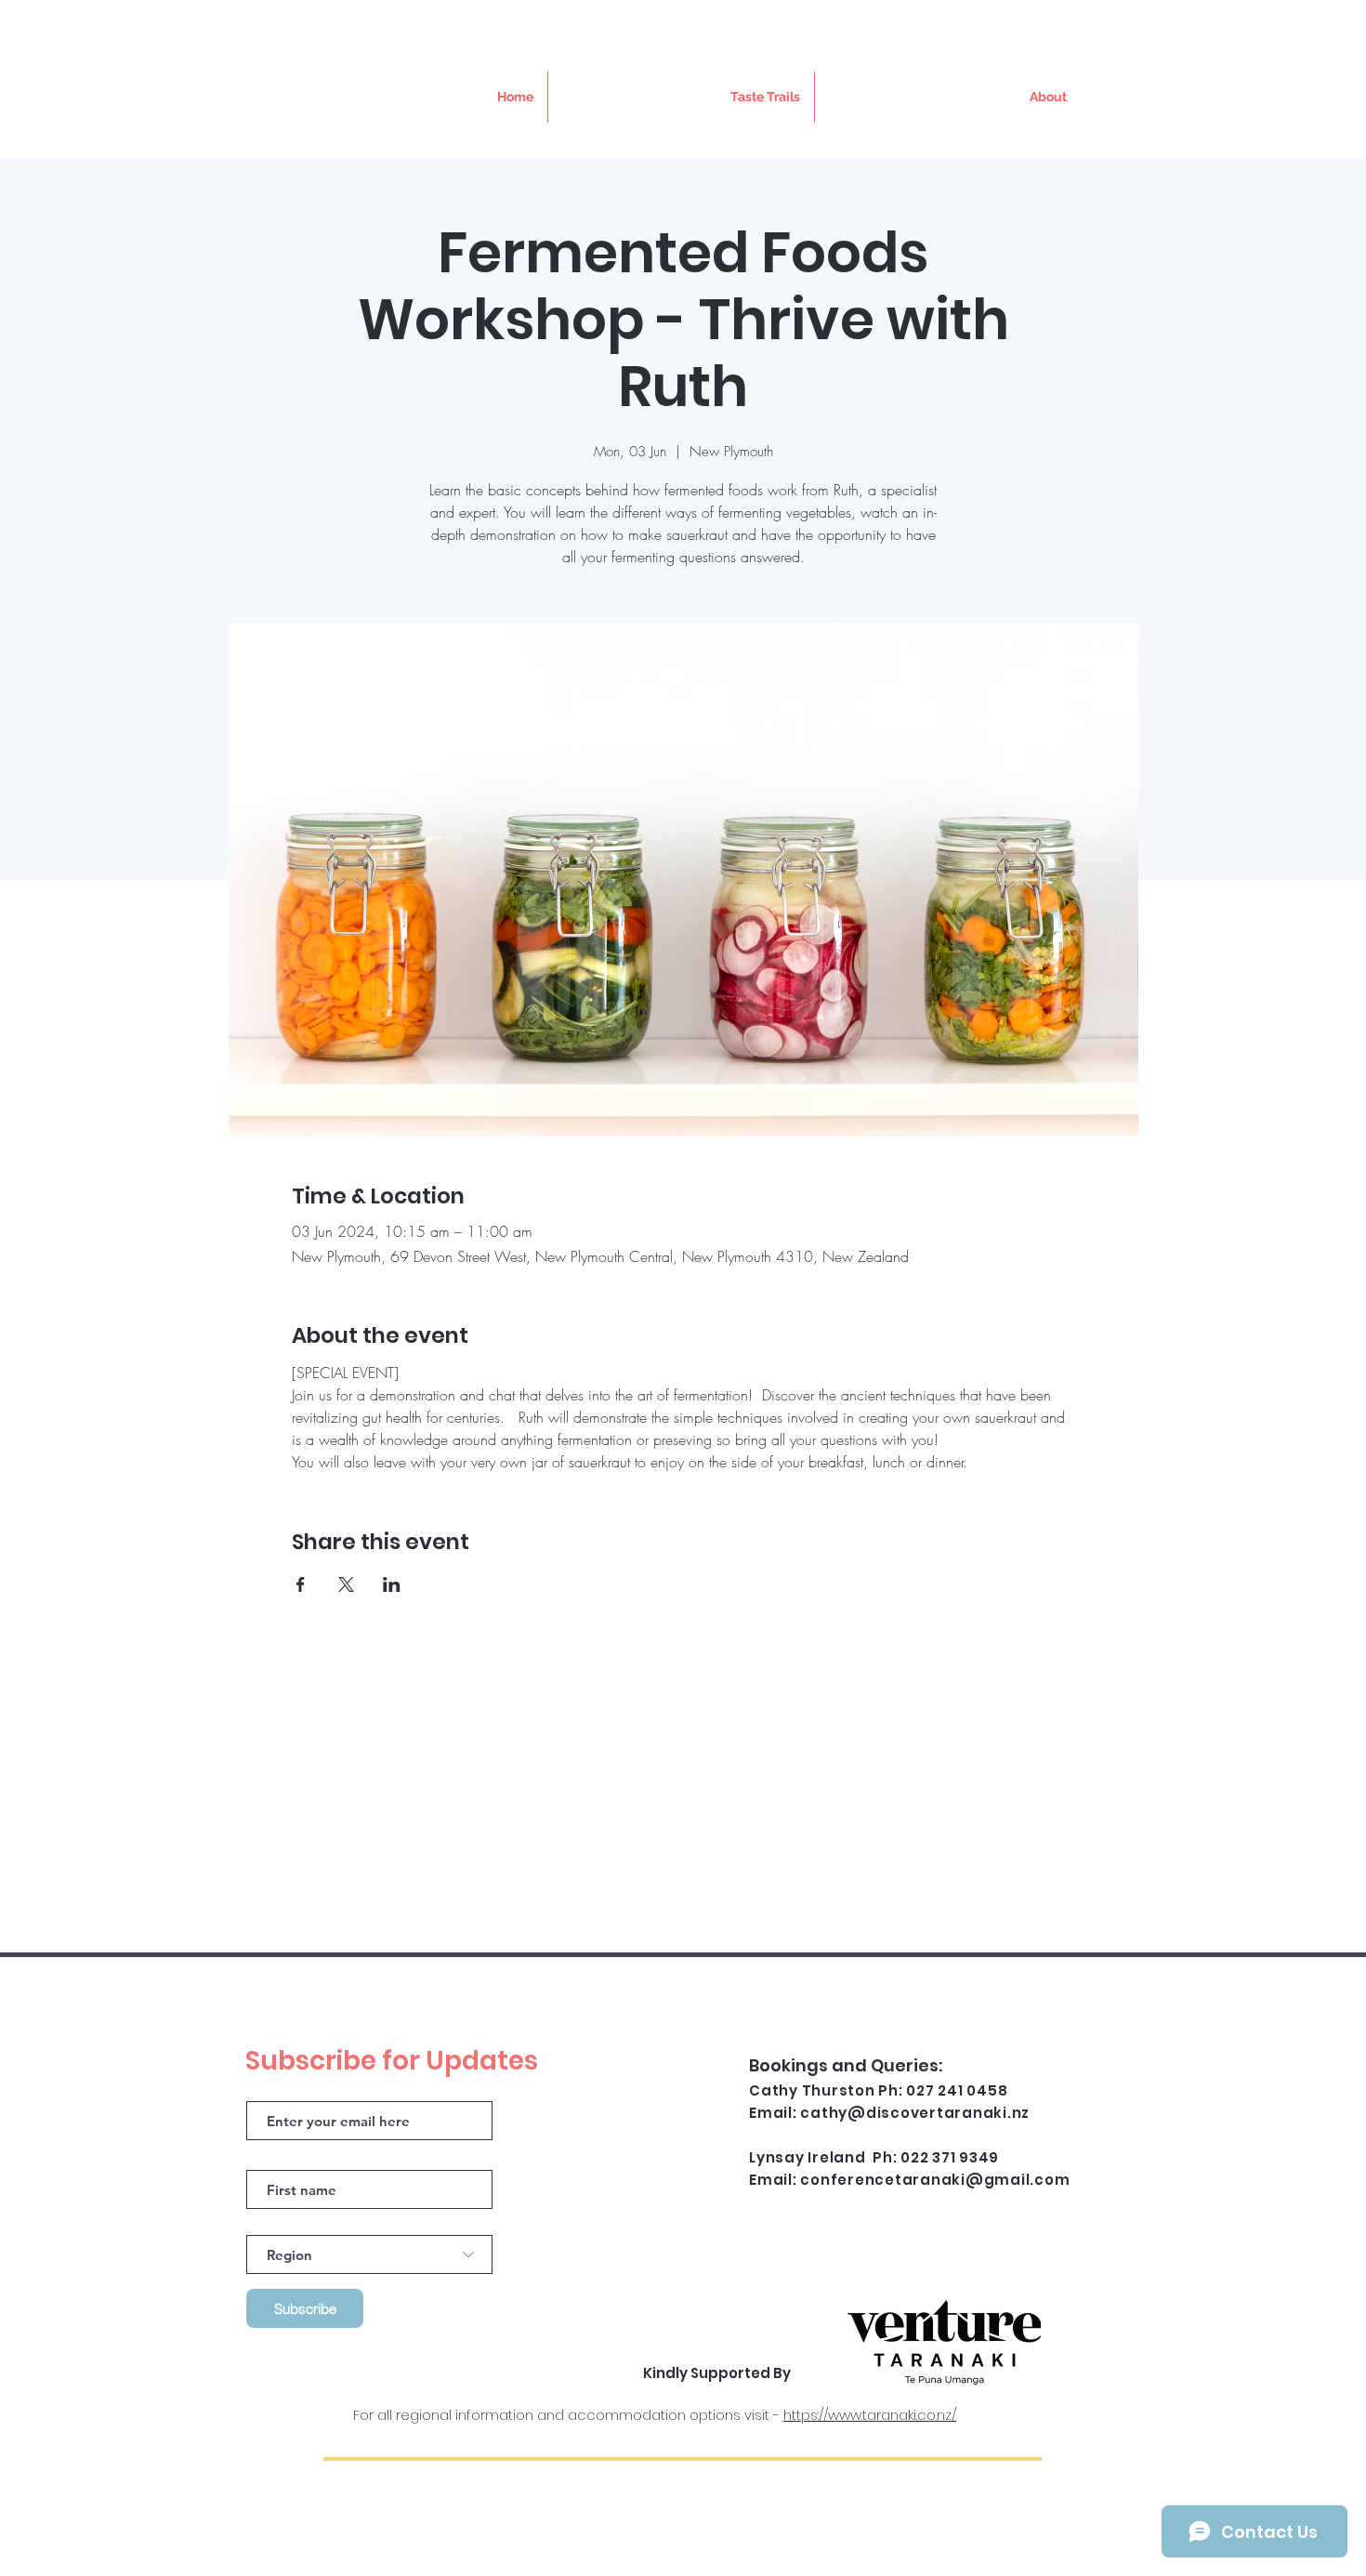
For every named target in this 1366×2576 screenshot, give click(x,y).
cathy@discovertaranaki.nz (915, 2113)
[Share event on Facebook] (301, 1584)
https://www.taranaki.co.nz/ (870, 2415)
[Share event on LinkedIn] (392, 1584)
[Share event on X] (346, 1584)
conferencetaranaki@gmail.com (935, 2180)
